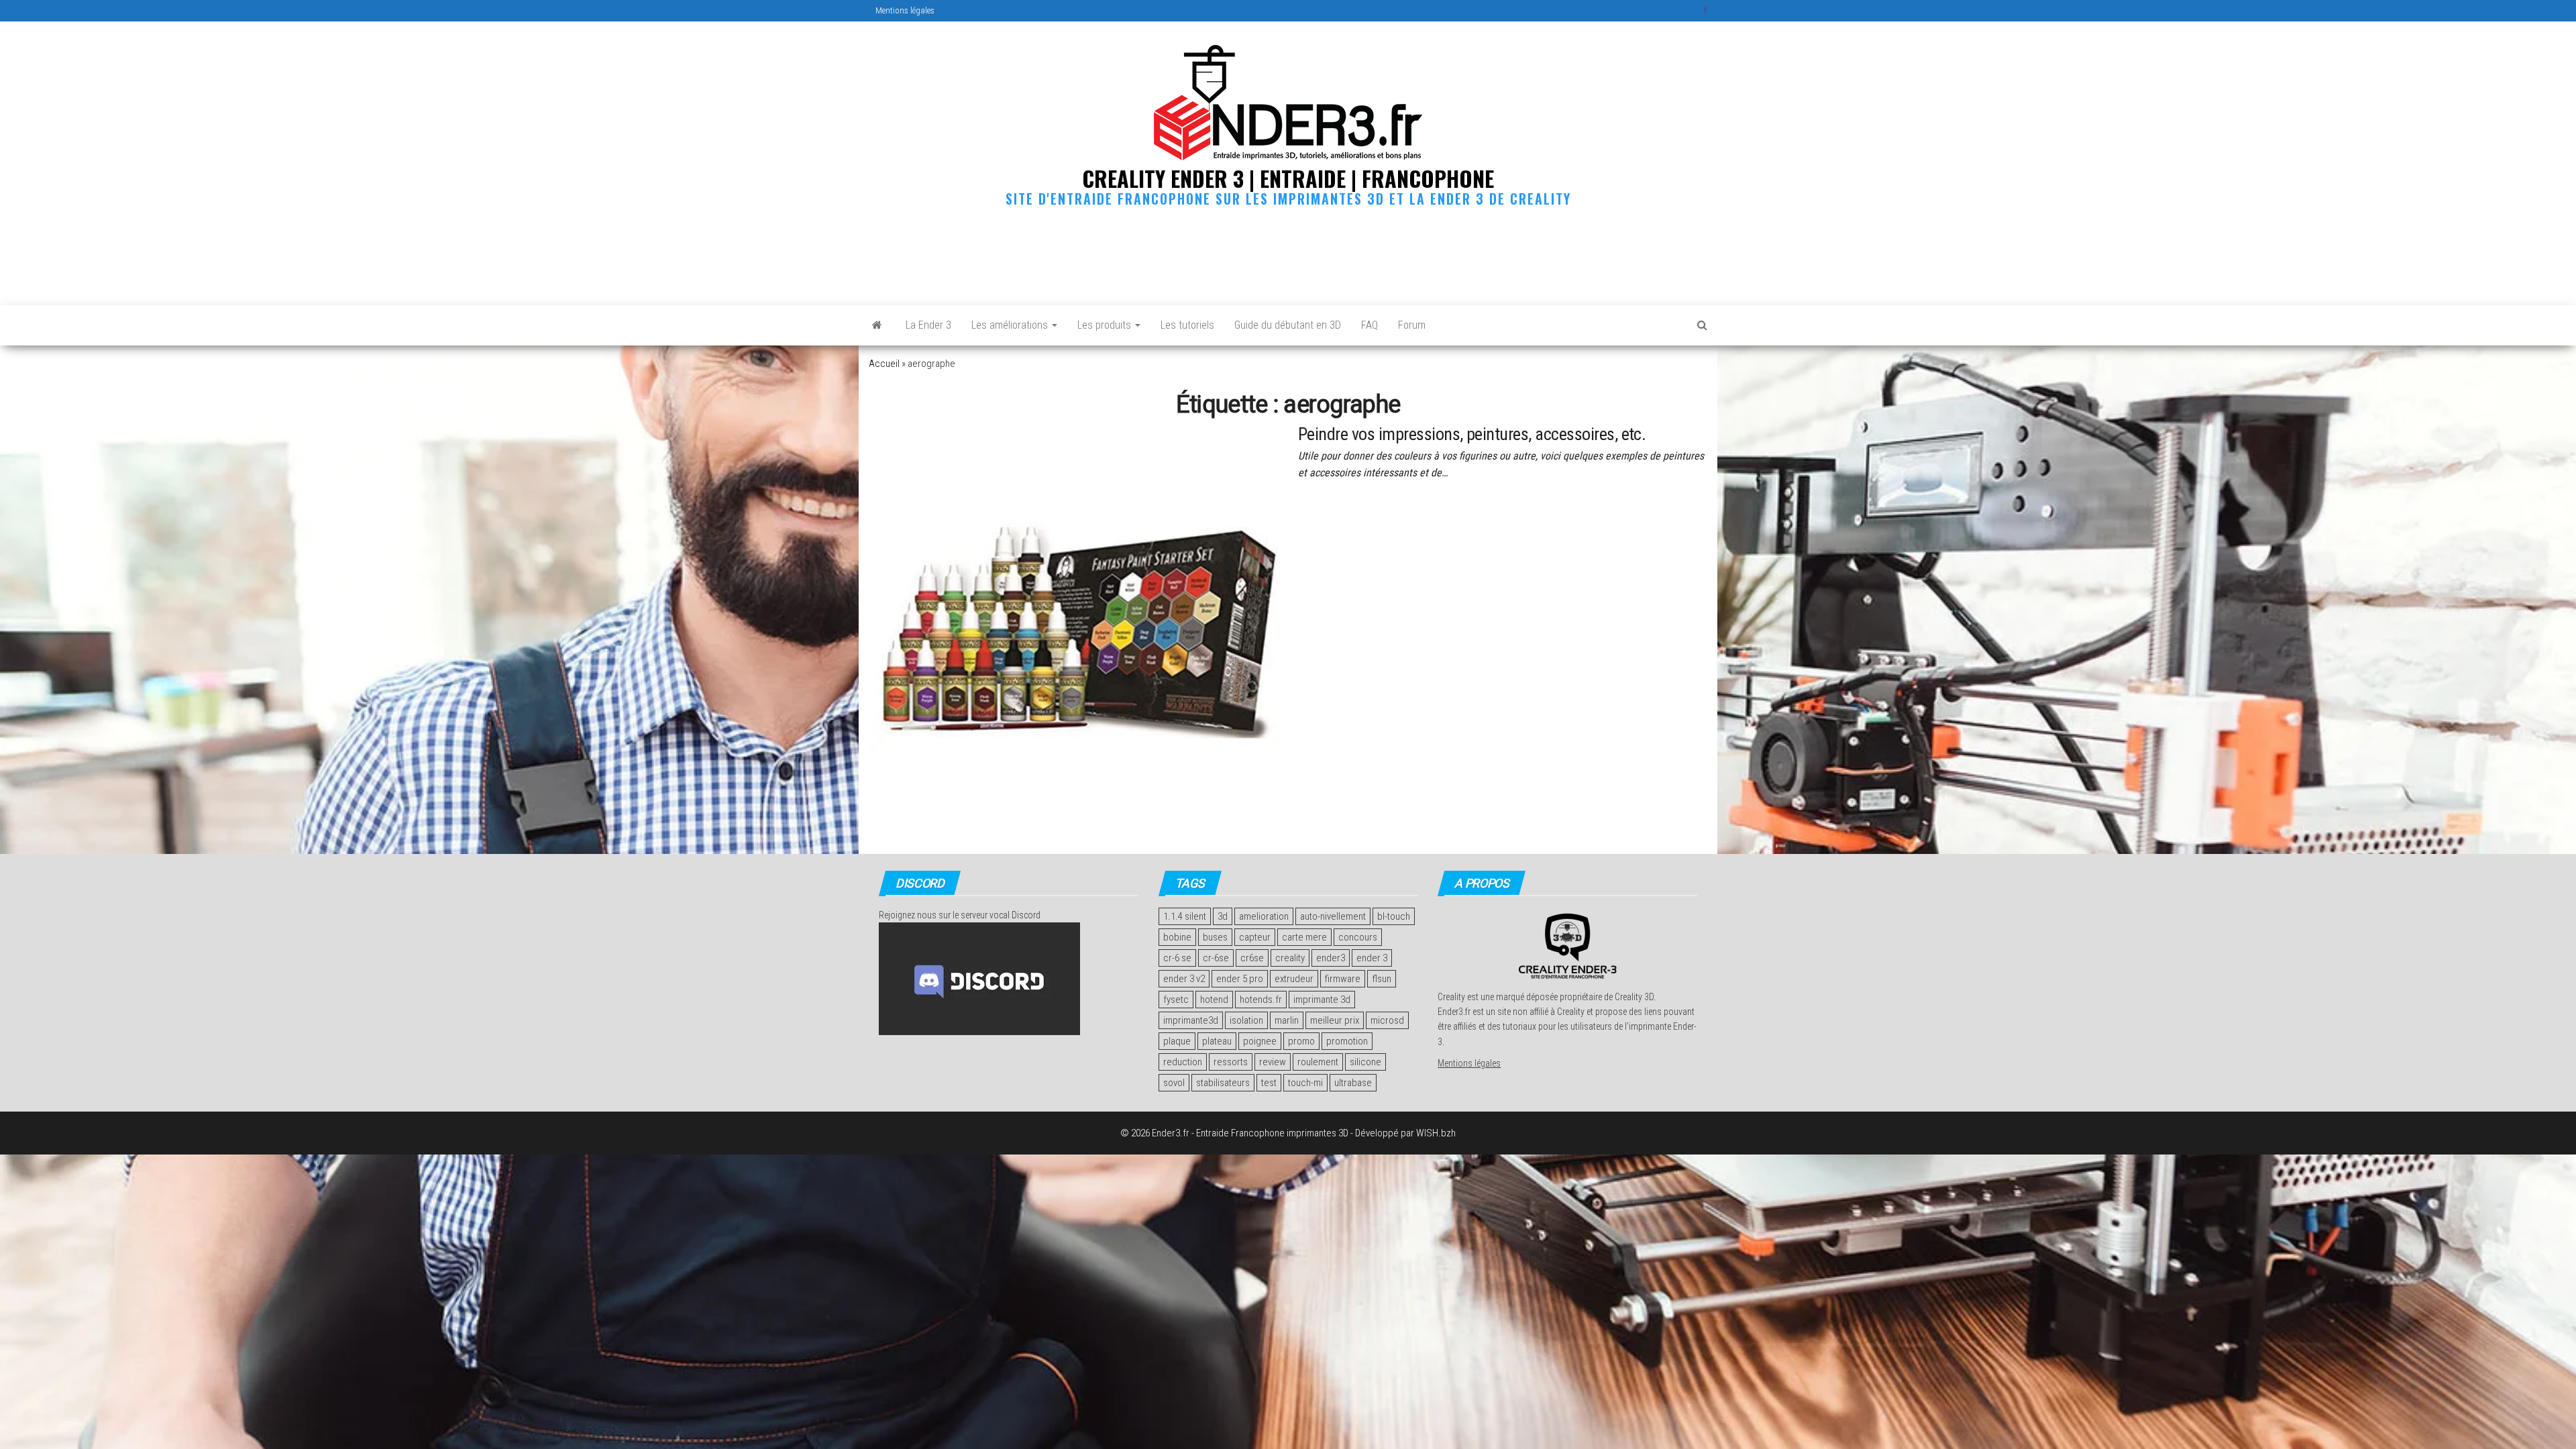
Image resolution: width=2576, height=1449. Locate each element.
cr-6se (1216, 958)
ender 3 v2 (1184, 979)
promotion (1347, 1041)
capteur (1255, 937)
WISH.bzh (1436, 1133)
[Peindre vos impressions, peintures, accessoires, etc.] (1073, 629)
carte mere (1304, 937)
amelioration (1264, 916)
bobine (1177, 937)
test (1269, 1083)
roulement (1318, 1062)
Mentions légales (905, 10)
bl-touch (1394, 916)
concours (1358, 937)
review (1273, 1062)
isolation (1246, 1020)
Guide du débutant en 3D (1288, 325)
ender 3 (1372, 958)
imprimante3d (1191, 1020)
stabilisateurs (1223, 1083)
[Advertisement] (1288, 253)
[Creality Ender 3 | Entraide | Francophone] (877, 325)
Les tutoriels (1187, 325)
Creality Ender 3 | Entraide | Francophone (1288, 178)
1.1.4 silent (1185, 916)
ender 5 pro (1240, 979)
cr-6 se (1177, 958)
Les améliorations (1011, 325)
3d (1223, 916)
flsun (1382, 979)
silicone (1365, 1062)
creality (1290, 958)
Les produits (1106, 325)
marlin (1287, 1020)
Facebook (1707, 11)
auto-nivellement (1333, 916)
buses (1215, 937)
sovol (1174, 1083)
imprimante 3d (1322, 1000)
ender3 (1331, 958)
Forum (1412, 325)
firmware (1343, 979)
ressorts (1231, 1062)
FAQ (1370, 325)
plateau (1217, 1041)
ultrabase (1353, 1083)
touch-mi (1305, 1083)
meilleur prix (1335, 1020)
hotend (1214, 1000)
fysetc (1176, 1000)
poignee (1260, 1041)
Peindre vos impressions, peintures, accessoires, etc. (1472, 434)
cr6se (1252, 958)
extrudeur (1294, 979)
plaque (1177, 1041)
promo (1301, 1041)
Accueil (884, 364)
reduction (1183, 1062)
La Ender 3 (928, 325)
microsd (1387, 1020)
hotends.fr (1261, 1000)
